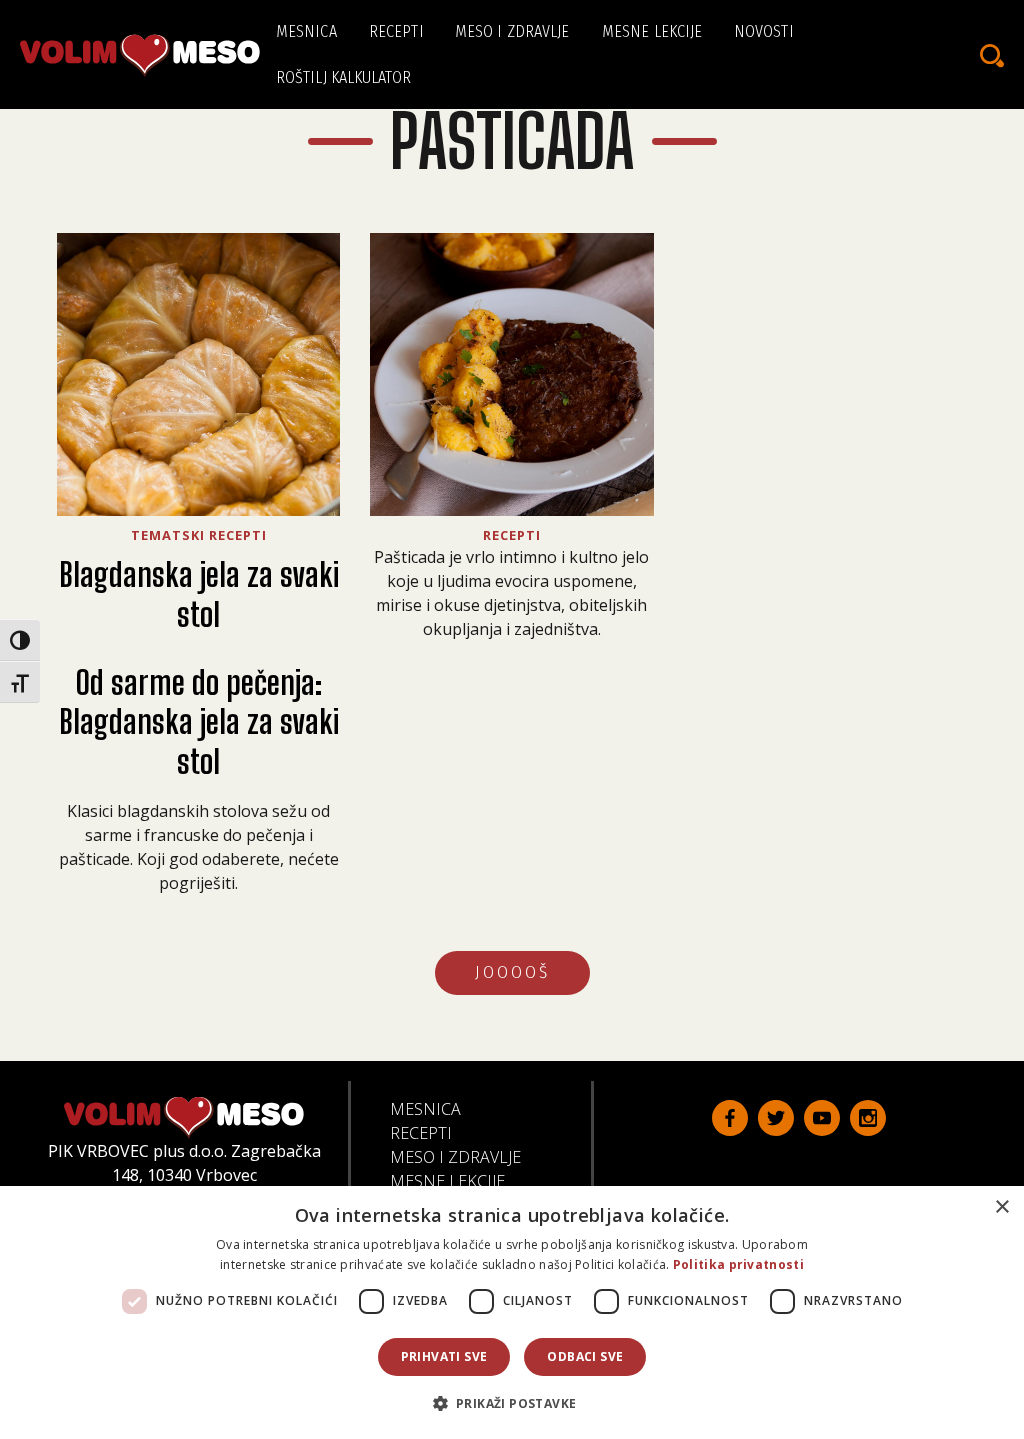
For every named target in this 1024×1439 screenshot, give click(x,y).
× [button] (1001, 1207)
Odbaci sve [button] (585, 1356)
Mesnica (306, 31)
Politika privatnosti (738, 1264)
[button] (512, 1403)
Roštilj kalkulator (343, 77)
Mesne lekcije (652, 31)
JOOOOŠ (512, 972)
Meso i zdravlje (512, 31)
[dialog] (512, 1312)
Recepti (396, 31)
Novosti (764, 31)
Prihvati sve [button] (444, 1356)
